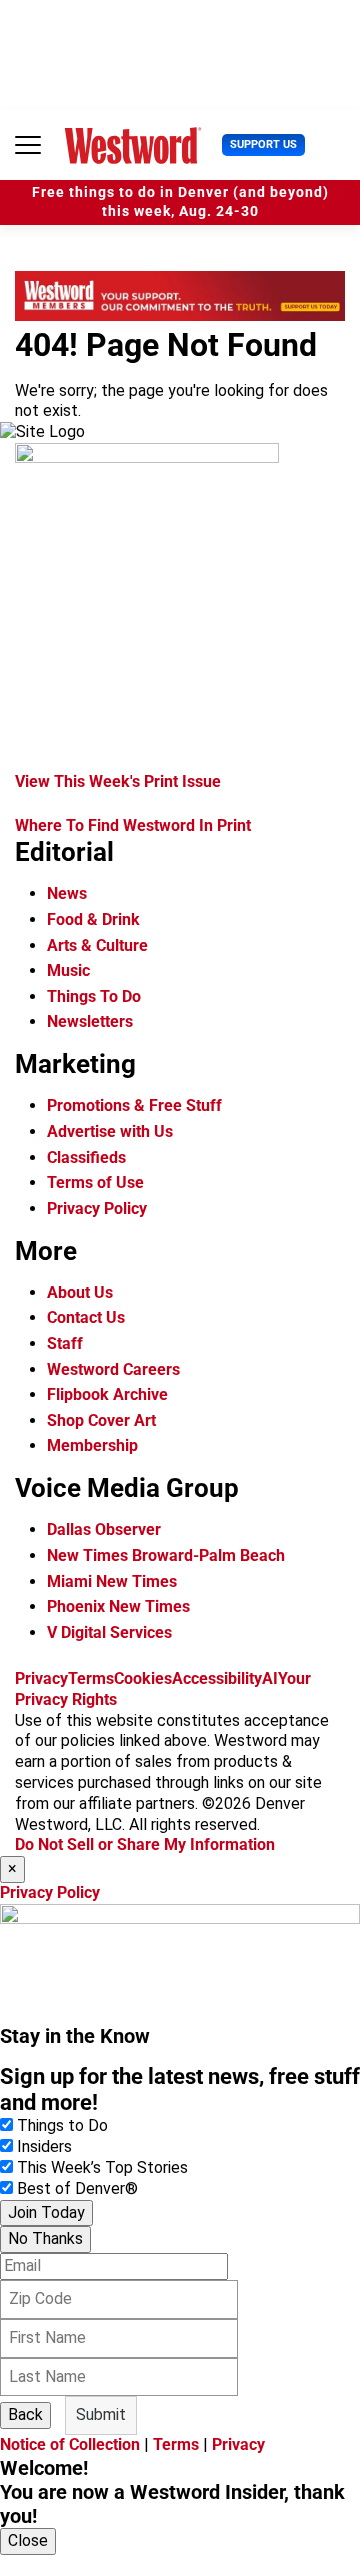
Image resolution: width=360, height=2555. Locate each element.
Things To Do (94, 996)
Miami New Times (112, 1581)
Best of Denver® (77, 2188)
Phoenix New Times (118, 1606)
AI (270, 1678)
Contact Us (86, 1317)
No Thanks (45, 2238)
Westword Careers (113, 1369)
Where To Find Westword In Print (133, 825)
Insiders (44, 2146)
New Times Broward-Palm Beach (166, 1555)
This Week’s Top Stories (102, 2167)
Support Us (263, 144)
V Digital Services (109, 1632)
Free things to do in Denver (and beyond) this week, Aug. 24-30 (180, 202)
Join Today (46, 2212)
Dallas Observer (104, 1529)
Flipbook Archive (107, 1394)
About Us (80, 1292)
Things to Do (62, 2125)
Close (28, 2540)
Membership (92, 1445)
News (67, 893)
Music (68, 970)
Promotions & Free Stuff (134, 1105)
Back (25, 2414)
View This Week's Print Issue (118, 781)
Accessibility (217, 1678)
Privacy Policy (97, 1208)
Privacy (41, 1678)
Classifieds (86, 1157)
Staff (65, 1343)
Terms (91, 1678)
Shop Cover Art (101, 1420)
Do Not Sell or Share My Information (145, 1844)
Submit (101, 2414)
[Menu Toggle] (28, 145)
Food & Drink (93, 919)
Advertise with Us (110, 1131)
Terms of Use (95, 1182)
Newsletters (90, 1021)
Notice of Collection (70, 2444)
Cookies (143, 1678)
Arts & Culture (97, 945)
